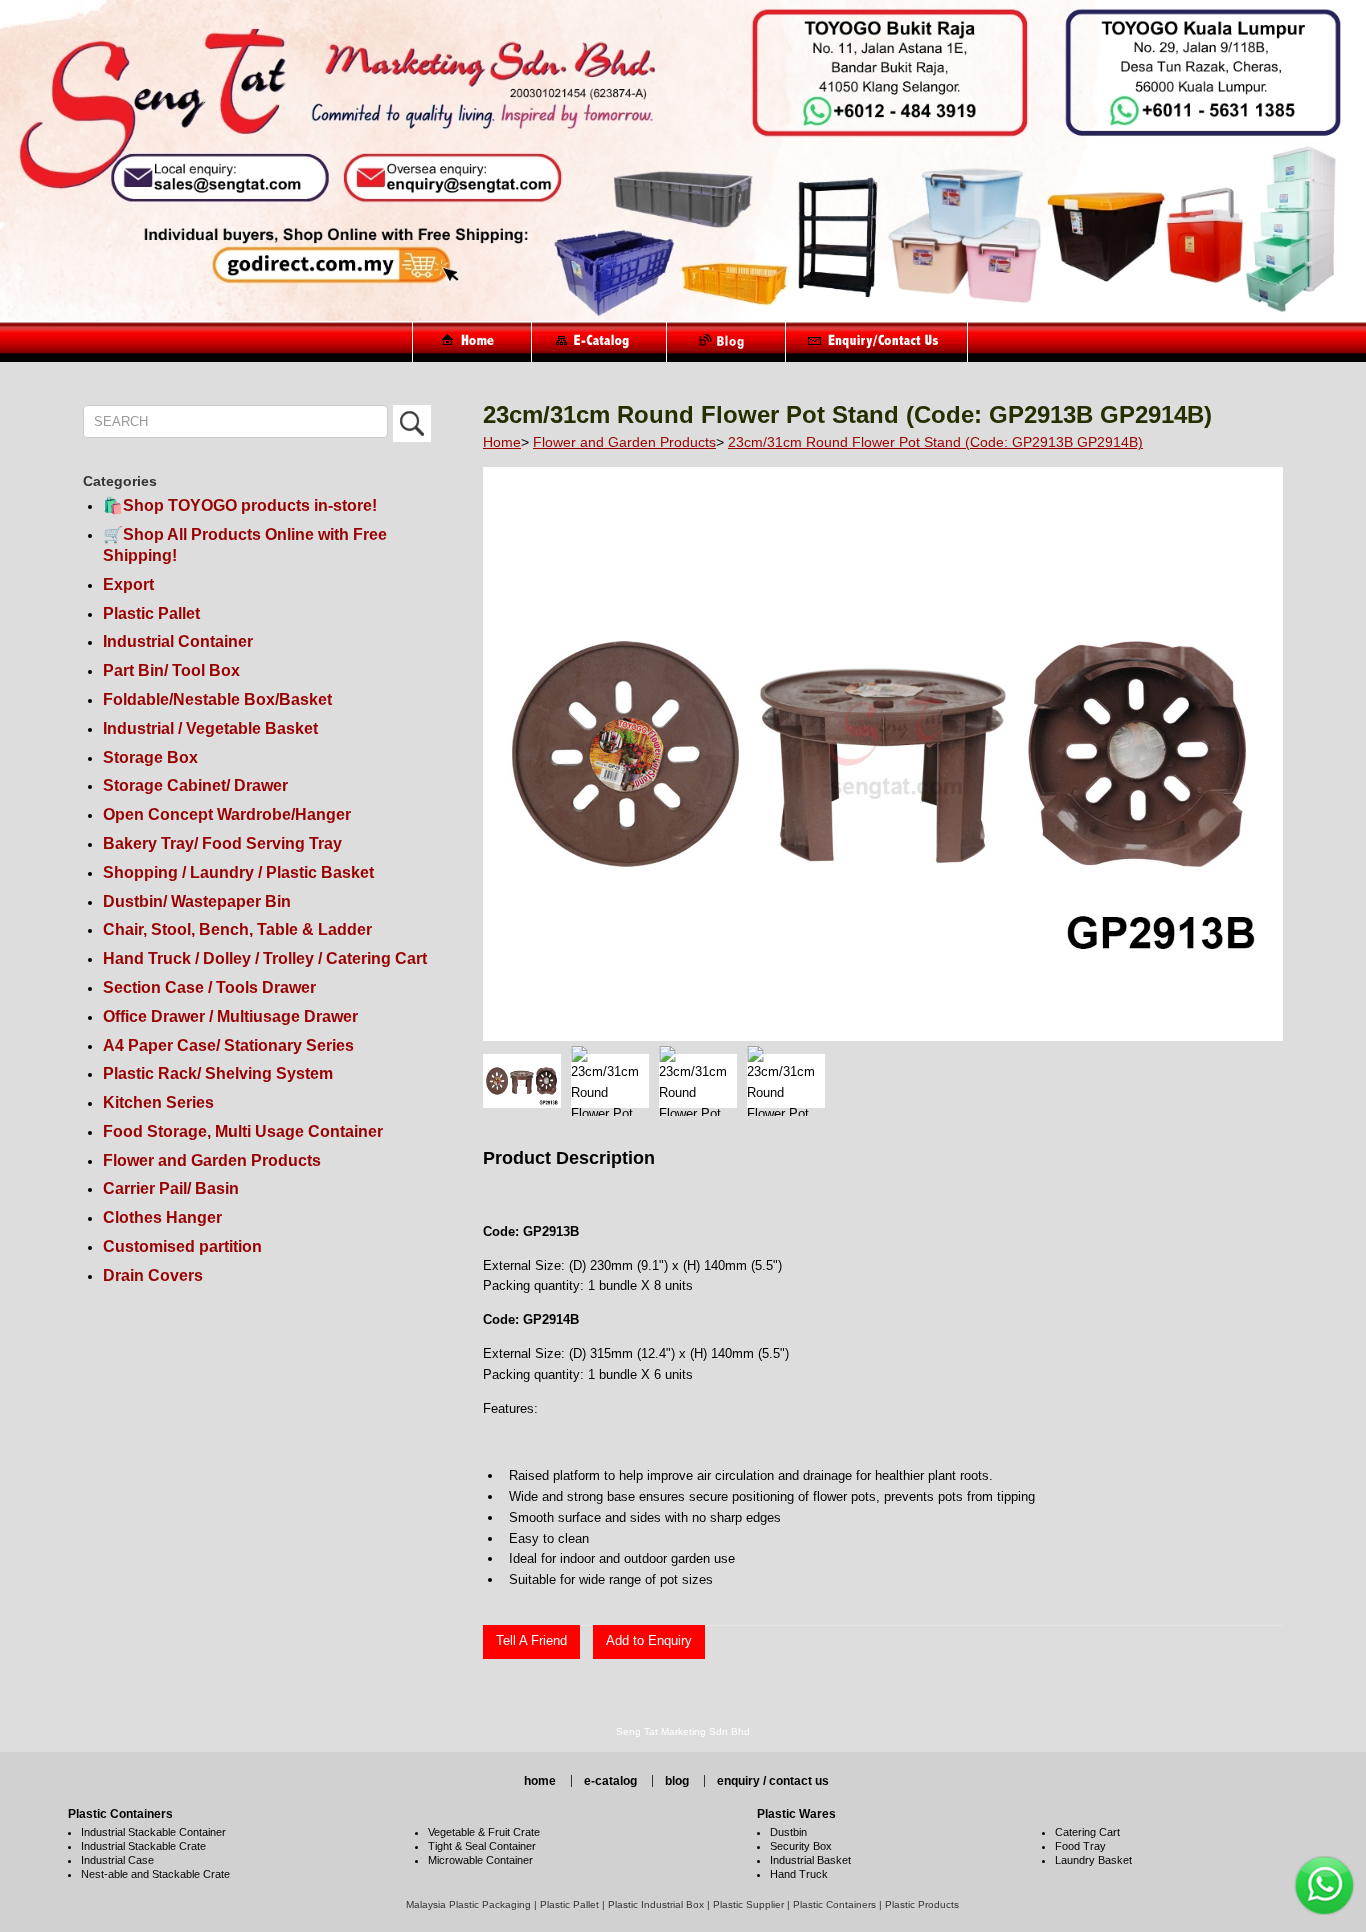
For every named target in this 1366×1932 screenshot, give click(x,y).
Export (128, 584)
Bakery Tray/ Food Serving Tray (222, 843)
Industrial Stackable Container (153, 1832)
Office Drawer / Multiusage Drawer (230, 1016)
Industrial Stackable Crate (143, 1846)
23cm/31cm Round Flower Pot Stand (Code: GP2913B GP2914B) (935, 442)
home (540, 1781)
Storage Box (150, 757)
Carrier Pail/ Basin (171, 1188)
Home (502, 442)
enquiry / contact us (773, 1781)
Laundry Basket (1093, 1860)
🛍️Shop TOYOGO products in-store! (240, 505)
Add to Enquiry (649, 1640)
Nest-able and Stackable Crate (155, 1874)
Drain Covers (153, 1275)
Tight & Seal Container (482, 1846)
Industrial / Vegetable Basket (210, 728)
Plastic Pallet (151, 613)
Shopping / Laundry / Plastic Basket (238, 872)
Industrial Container (178, 641)
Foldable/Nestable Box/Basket (217, 699)
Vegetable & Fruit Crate (484, 1832)
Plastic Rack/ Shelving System (218, 1073)
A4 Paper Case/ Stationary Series (228, 1045)
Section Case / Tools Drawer (209, 987)
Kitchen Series (158, 1102)
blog (677, 1781)
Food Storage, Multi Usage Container (243, 1131)
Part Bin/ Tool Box (171, 670)
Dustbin (788, 1832)
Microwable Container (480, 1860)
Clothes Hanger (162, 1217)
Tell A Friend (531, 1640)
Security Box (801, 1846)
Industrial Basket (810, 1860)
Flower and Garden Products (212, 1160)
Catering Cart (1087, 1832)
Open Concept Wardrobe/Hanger (227, 814)
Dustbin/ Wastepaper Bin (197, 901)
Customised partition (182, 1246)
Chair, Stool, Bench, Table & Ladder (237, 929)
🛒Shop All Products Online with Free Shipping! (245, 545)
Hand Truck (799, 1874)
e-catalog (610, 1781)
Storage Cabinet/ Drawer (195, 785)
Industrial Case (117, 1860)
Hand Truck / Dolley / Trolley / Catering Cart (265, 958)
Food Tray (1080, 1846)
